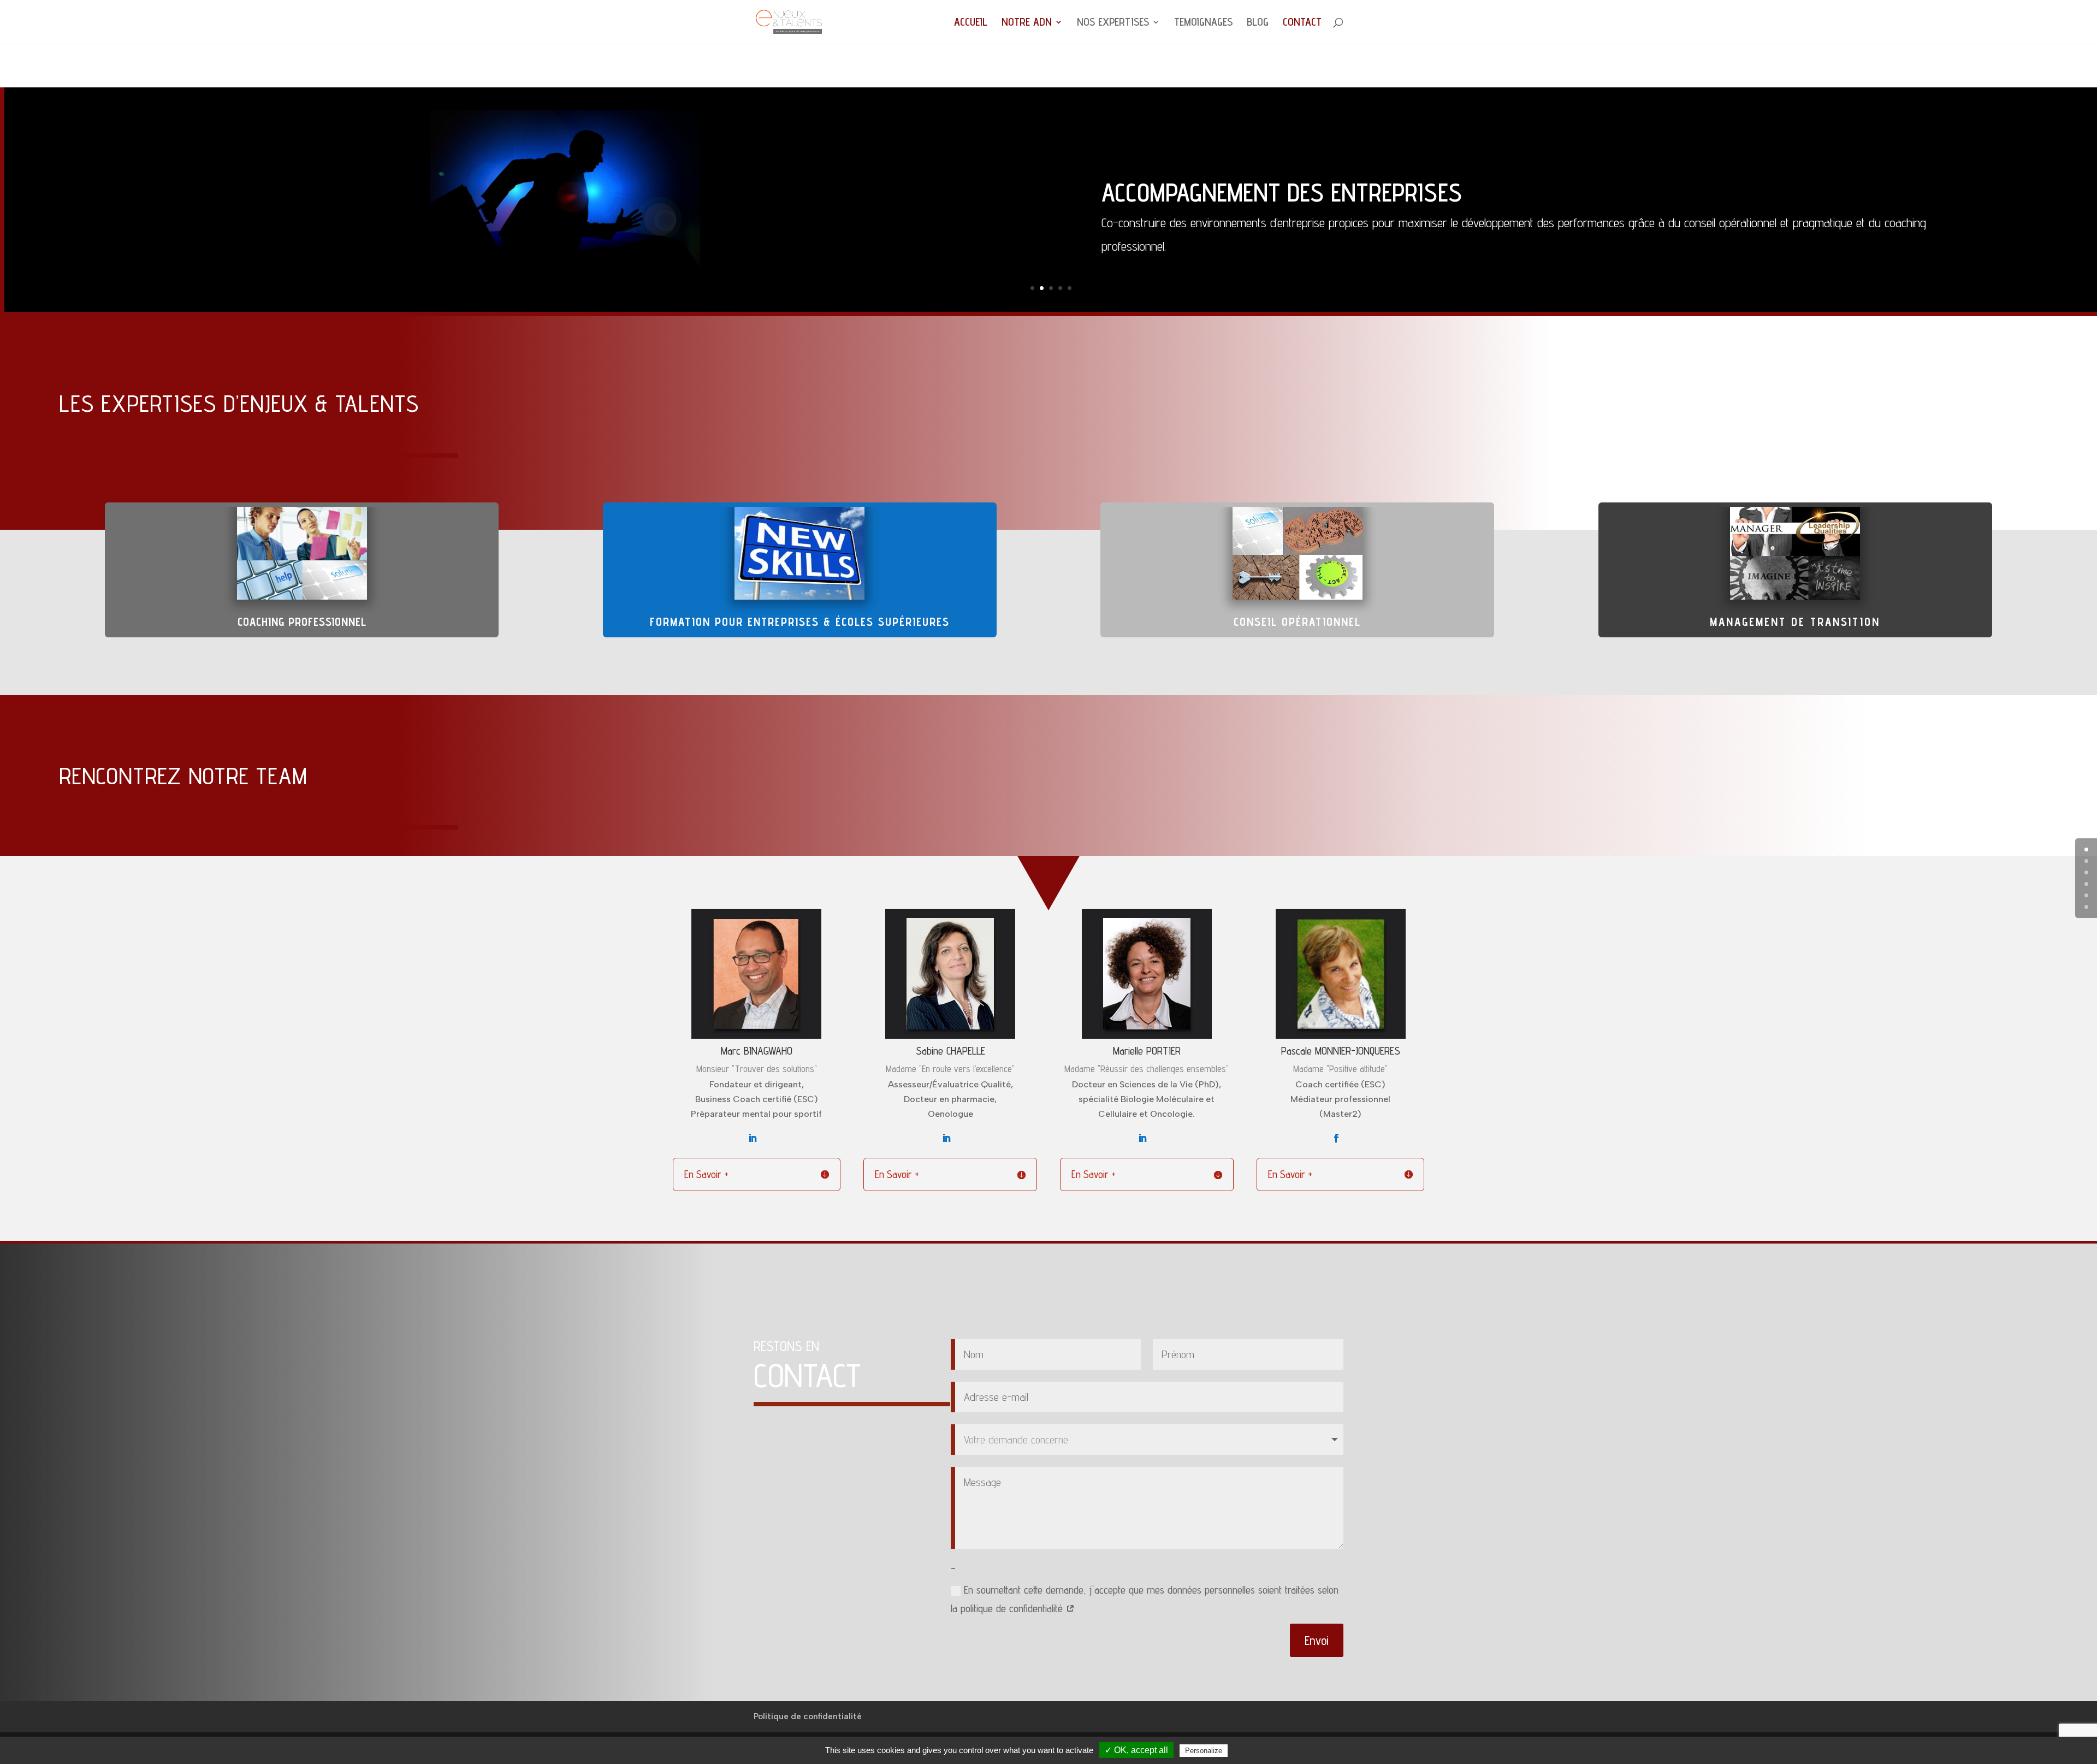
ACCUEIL (971, 23)
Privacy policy (1257, 1750)
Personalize (1204, 1751)
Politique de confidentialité (808, 1716)
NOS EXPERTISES (1113, 23)
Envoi (1317, 1640)
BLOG (1258, 23)
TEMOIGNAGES (1203, 23)
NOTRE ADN (1027, 23)
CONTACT (1302, 23)
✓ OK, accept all (1136, 1750)
